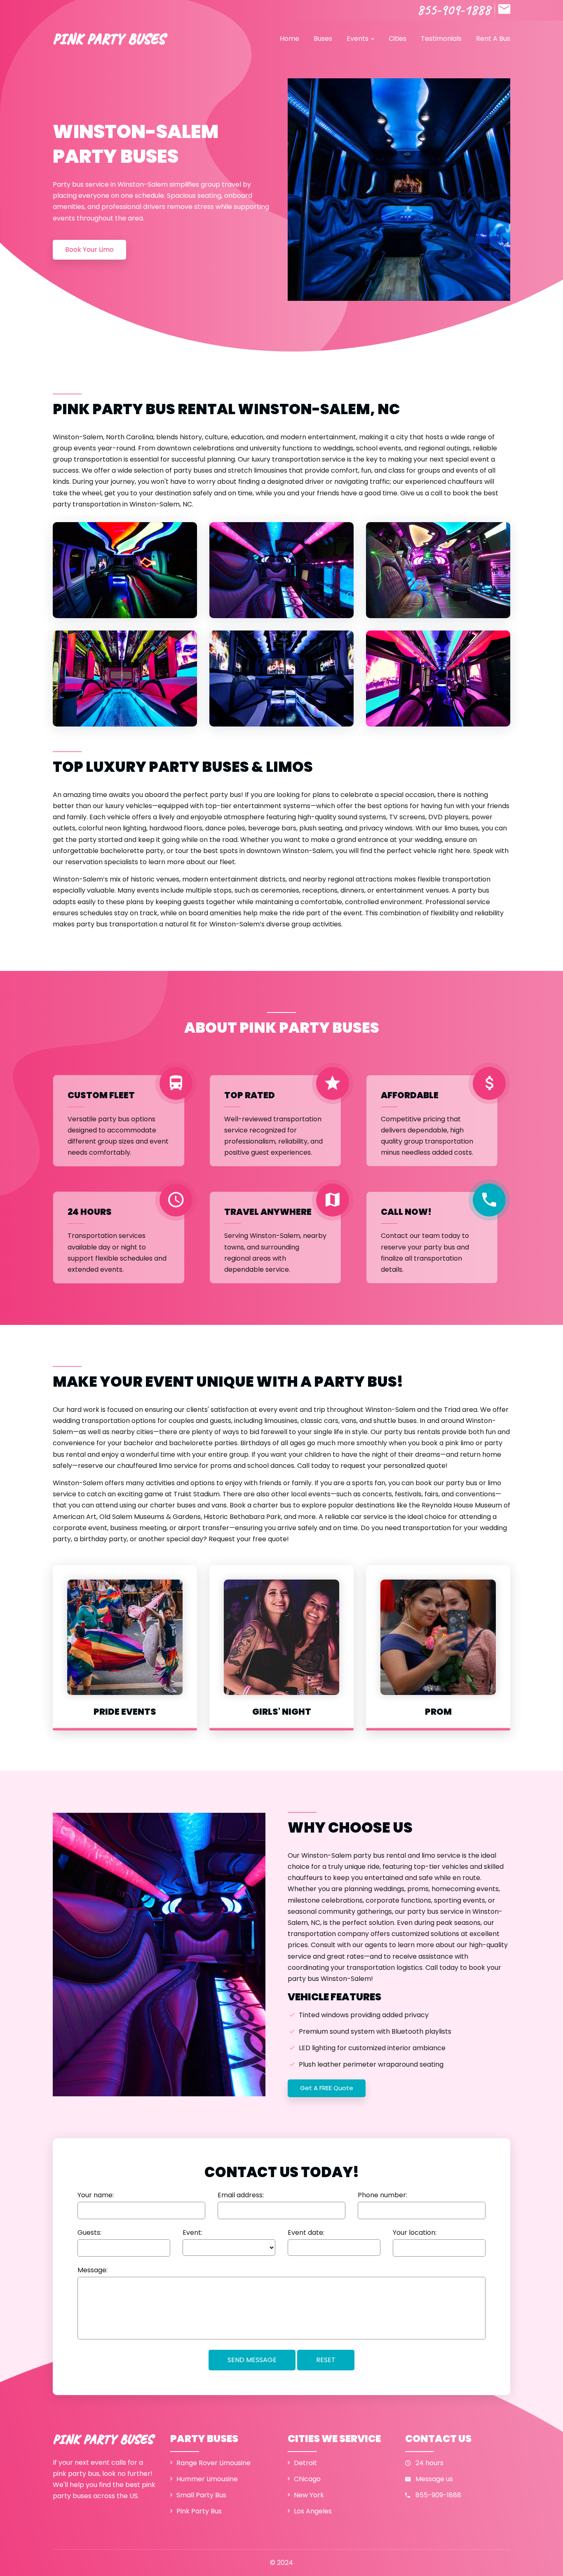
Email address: (241, 2195)
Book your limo (89, 250)
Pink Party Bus (199, 2511)
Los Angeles (313, 2511)
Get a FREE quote (327, 2088)
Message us (434, 2479)
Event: (192, 2233)
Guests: (89, 2233)
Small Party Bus (201, 2495)
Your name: (96, 2195)
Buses (323, 39)
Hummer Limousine (207, 2479)
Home (290, 39)
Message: (93, 2270)
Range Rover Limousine (213, 2463)
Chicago (307, 2479)
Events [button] (358, 39)
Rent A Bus (493, 39)
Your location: (415, 2233)
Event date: (306, 2233)
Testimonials (441, 39)
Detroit (305, 2463)
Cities (398, 39)
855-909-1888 (454, 10)
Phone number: (382, 2195)
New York (309, 2495)
